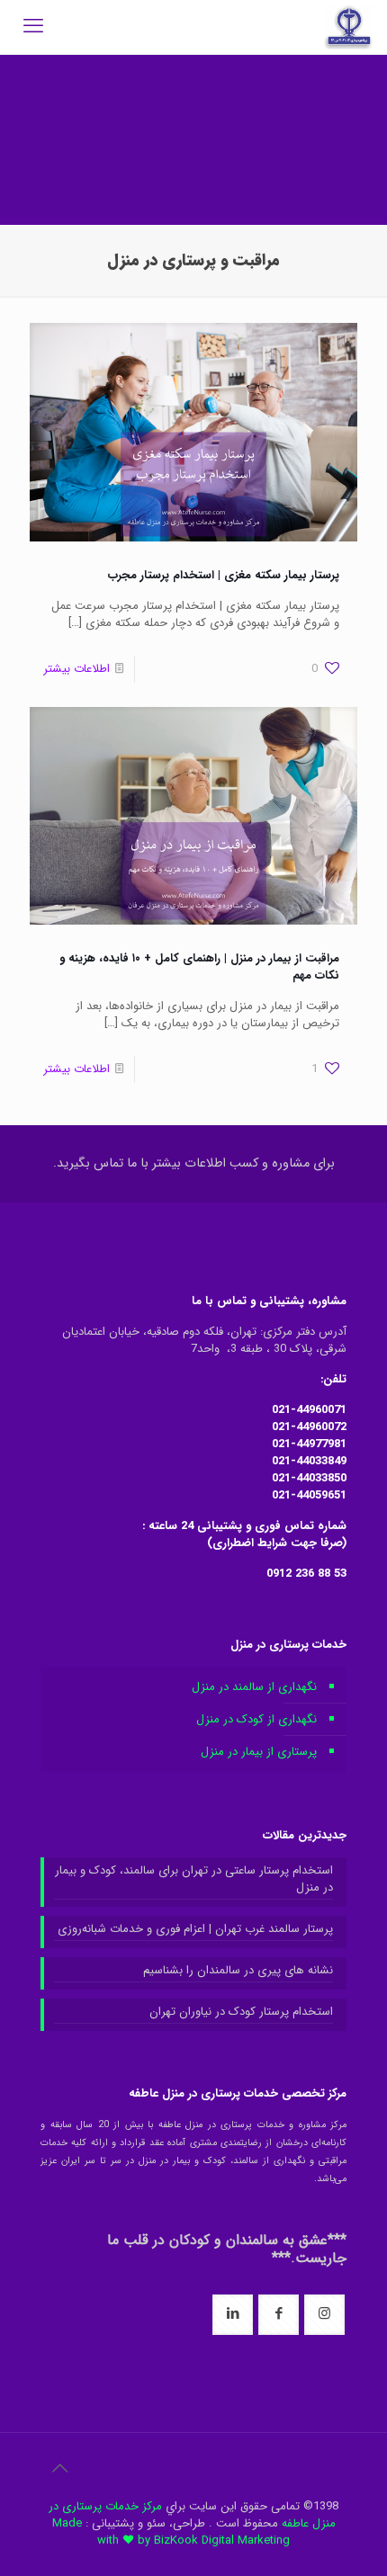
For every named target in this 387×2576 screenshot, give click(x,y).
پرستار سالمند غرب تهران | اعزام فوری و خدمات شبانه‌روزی (195, 1929)
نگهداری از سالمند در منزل (254, 1687)
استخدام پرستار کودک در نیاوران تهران (241, 2012)
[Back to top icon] (59, 2470)
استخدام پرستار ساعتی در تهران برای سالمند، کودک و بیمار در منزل (194, 1879)
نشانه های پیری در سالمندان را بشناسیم (238, 1971)
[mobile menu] (33, 27)
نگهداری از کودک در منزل (256, 1719)
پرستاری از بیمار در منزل (259, 1752)
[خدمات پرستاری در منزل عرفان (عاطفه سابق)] (349, 27)
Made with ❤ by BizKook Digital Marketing (171, 2532)
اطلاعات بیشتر (76, 669)
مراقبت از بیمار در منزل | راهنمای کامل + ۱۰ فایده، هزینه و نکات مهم (199, 967)
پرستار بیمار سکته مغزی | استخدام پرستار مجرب (224, 575)
